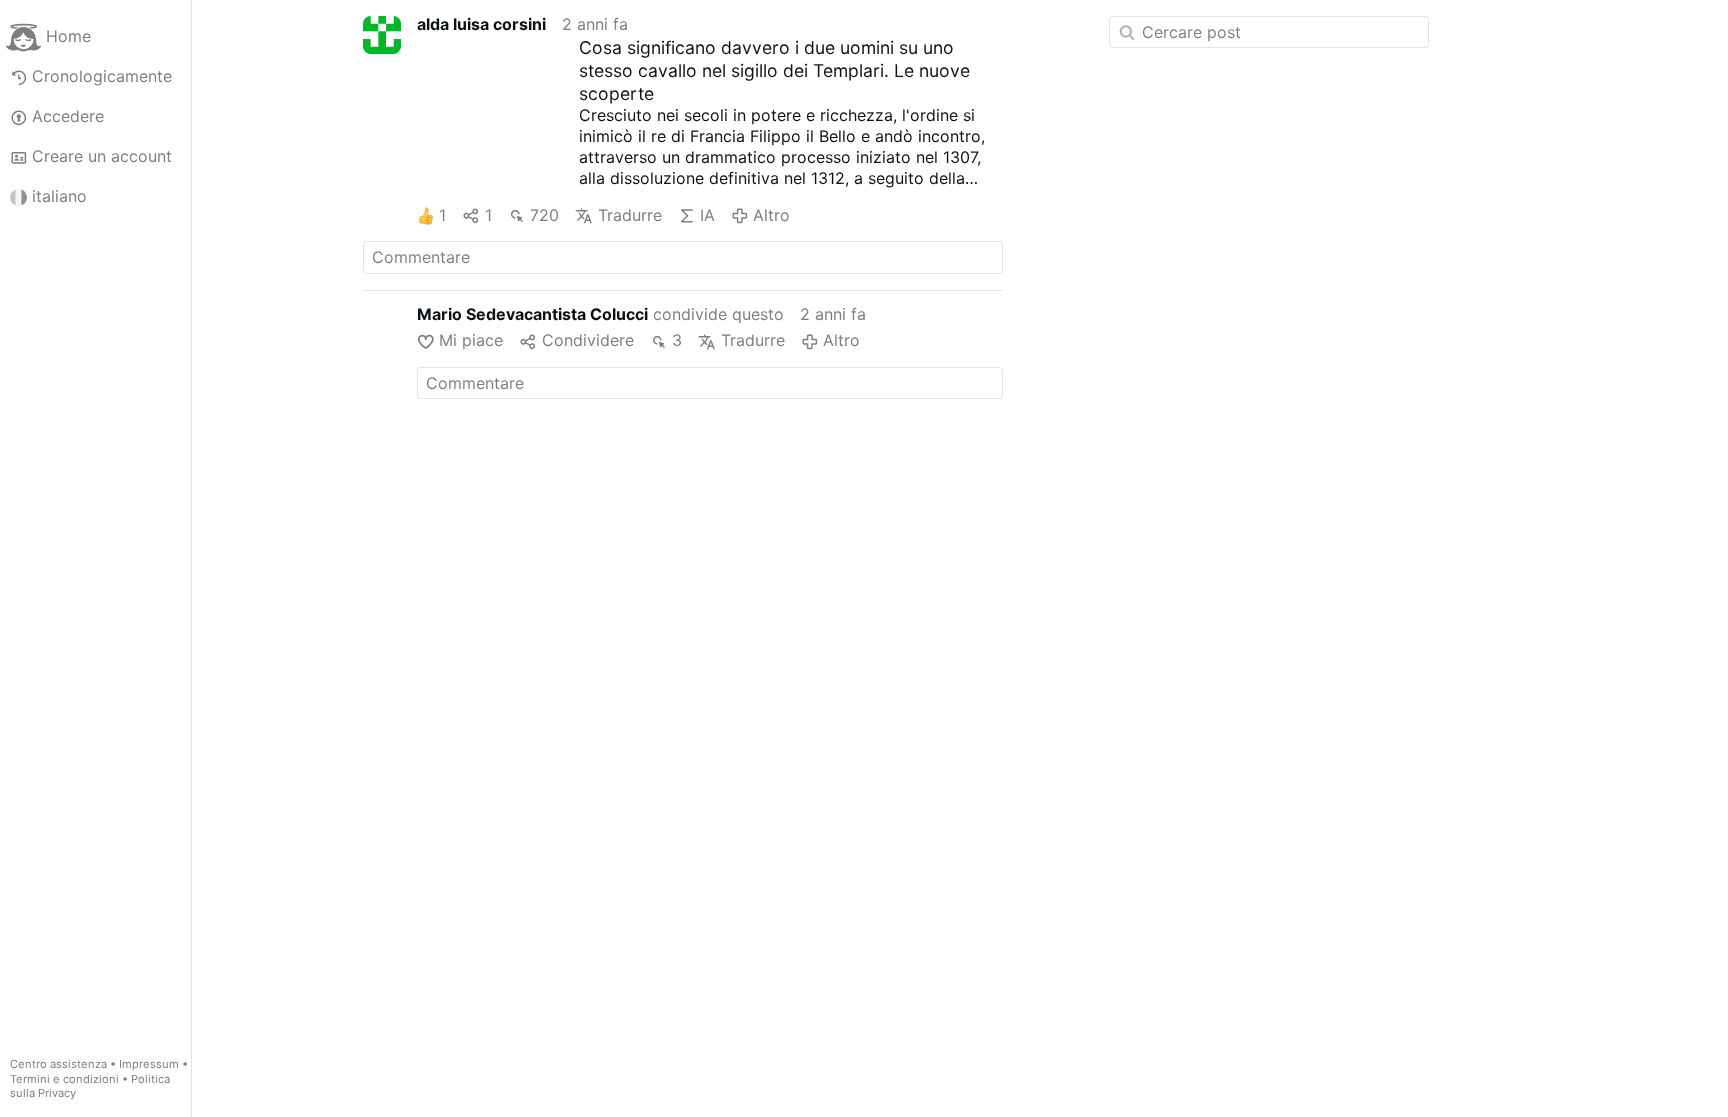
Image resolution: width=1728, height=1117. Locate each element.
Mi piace (471, 340)
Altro (771, 215)
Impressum (149, 1064)
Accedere (68, 116)
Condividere (587, 340)
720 (544, 215)
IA (707, 215)
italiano (59, 196)
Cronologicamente (102, 76)
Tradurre (629, 215)
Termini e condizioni (64, 1079)
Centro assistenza (58, 1064)
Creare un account (102, 156)
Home (68, 36)
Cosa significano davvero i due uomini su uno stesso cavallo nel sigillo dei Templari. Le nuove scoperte (774, 70)
